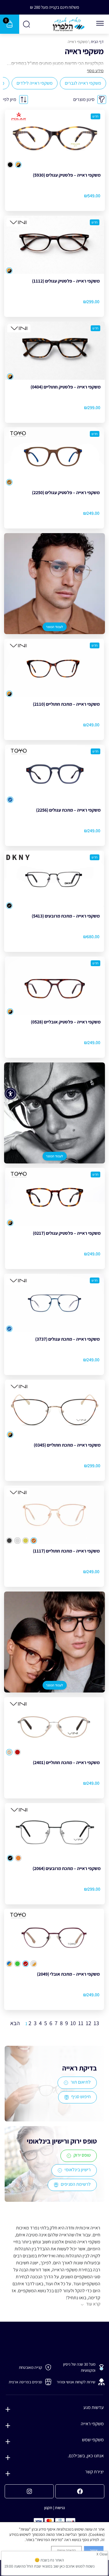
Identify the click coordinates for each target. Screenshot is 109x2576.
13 (96, 2023)
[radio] (18, 165)
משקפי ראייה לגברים (83, 83)
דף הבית (97, 42)
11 (81, 2023)
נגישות (60, 2508)
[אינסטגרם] (29, 2491)
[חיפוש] (27, 24)
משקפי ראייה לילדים (35, 83)
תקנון (48, 2508)
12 (89, 2023)
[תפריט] (100, 23)
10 (73, 2023)
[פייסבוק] (80, 2491)
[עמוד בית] (69, 24)
